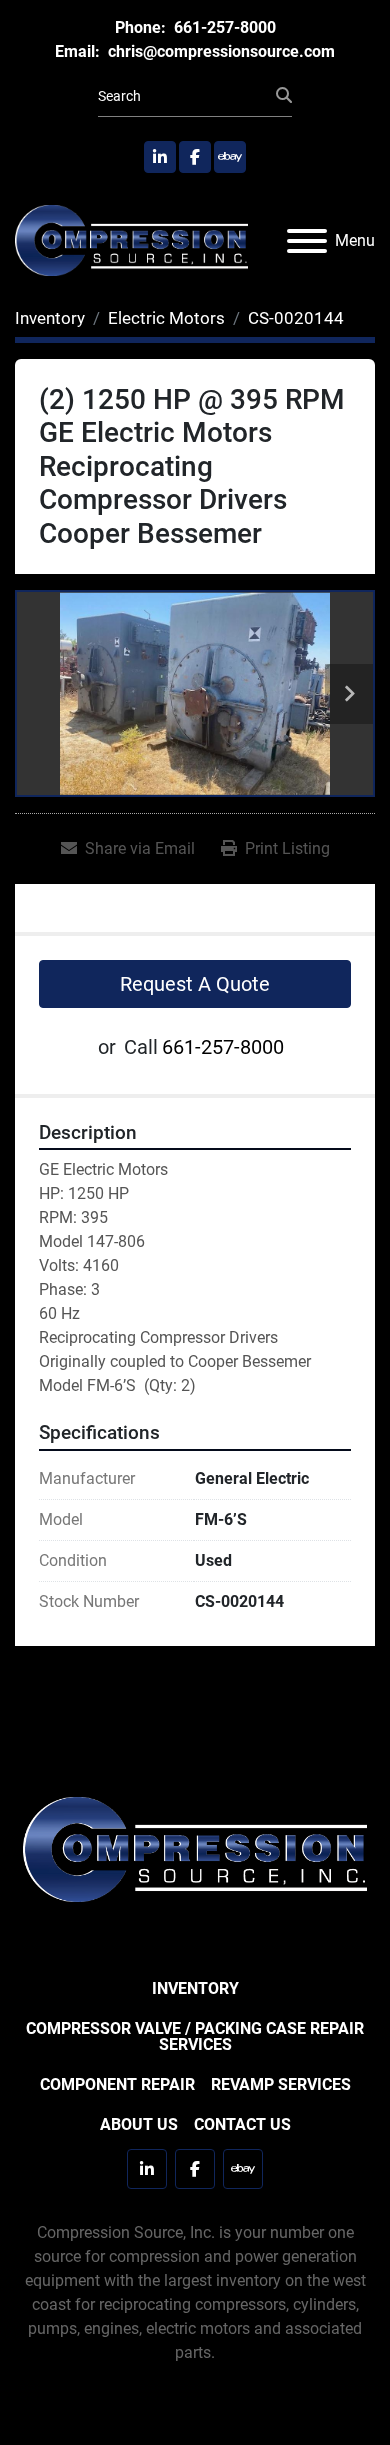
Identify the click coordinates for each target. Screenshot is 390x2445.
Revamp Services (281, 2084)
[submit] (284, 96)
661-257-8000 (223, 27)
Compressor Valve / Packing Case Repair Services (195, 2036)
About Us (139, 2124)
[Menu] (307, 241)
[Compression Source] (195, 1848)
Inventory (195, 1988)
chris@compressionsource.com (219, 51)
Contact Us (242, 2124)
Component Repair (117, 2084)
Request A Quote (195, 984)
